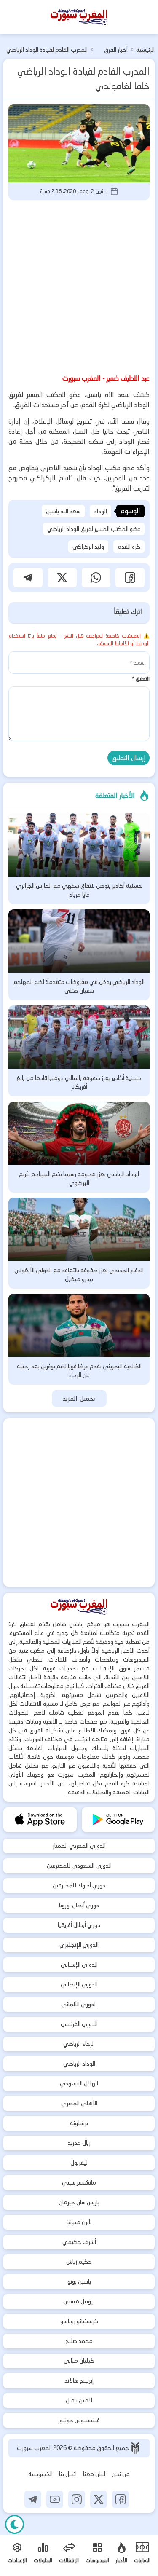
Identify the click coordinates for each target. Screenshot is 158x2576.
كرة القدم (129, 547)
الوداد (100, 511)
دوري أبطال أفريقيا (79, 1925)
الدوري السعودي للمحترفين (79, 1866)
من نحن (121, 2474)
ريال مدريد (79, 2143)
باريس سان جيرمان (79, 2202)
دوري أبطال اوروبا (79, 1905)
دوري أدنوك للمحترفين (79, 1885)
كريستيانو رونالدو (79, 2321)
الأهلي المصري (79, 2103)
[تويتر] (99, 2499)
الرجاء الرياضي (79, 2044)
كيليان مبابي (79, 2361)
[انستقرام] (77, 2499)
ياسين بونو (79, 2281)
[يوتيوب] (55, 2499)
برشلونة (79, 2123)
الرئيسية (145, 50)
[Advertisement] (79, 285)
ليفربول (79, 2163)
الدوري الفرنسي (79, 2024)
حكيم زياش (79, 2262)
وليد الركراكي (88, 547)
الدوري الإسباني (79, 1965)
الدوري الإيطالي (79, 1984)
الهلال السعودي (79, 2083)
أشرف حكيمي (79, 2242)
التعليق (141, 679)
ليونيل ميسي (79, 2301)
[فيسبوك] (121, 2499)
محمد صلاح (79, 2341)
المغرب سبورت (35, 2448)
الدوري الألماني (79, 2004)
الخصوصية (40, 2474)
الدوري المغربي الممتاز (79, 1846)
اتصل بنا (68, 2474)
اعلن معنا (94, 2474)
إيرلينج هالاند (79, 2380)
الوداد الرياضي (79, 2064)
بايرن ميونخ (79, 2222)
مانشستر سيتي (79, 2182)
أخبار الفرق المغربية (116, 51)
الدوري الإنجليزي (79, 1945)
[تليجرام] (33, 2499)
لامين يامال (79, 2400)
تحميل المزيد (79, 1398)
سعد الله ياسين (63, 511)
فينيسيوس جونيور (79, 2420)
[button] (130, 578)
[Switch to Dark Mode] (15, 2524)
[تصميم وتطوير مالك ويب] (135, 2448)
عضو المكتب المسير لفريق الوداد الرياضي (94, 529)
